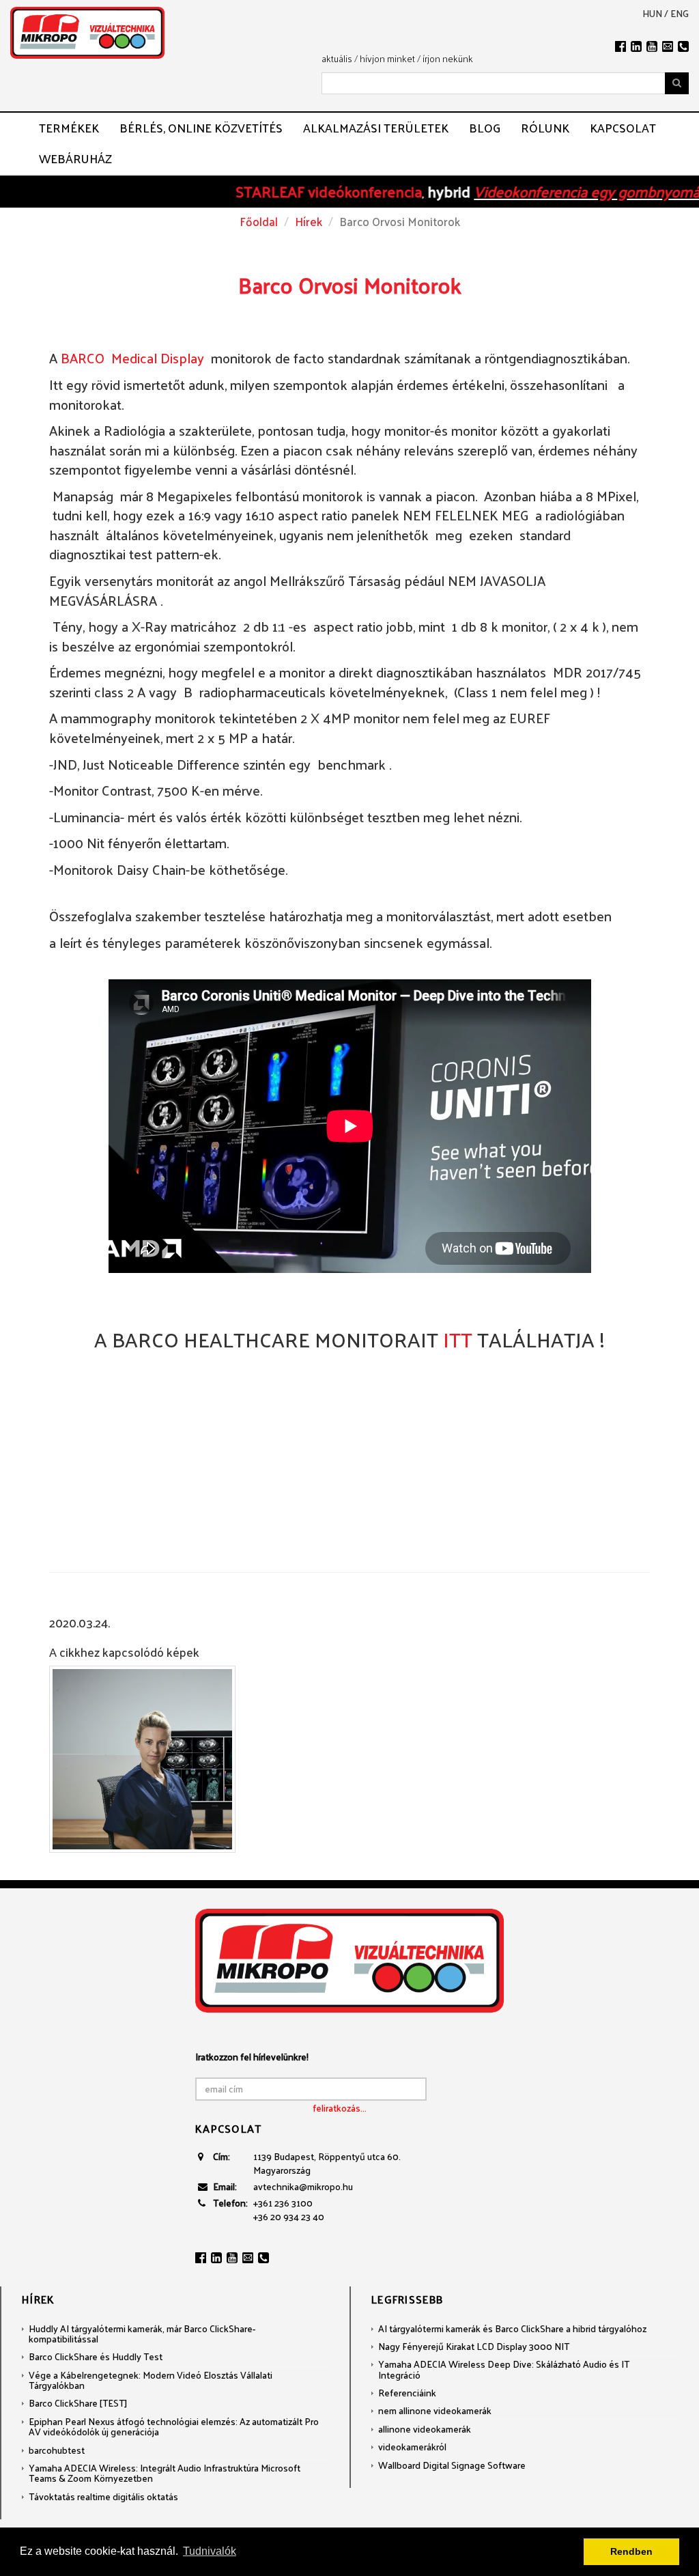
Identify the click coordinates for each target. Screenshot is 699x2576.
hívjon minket (387, 58)
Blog (485, 128)
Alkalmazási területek (376, 128)
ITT (460, 1339)
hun (652, 14)
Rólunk (545, 128)
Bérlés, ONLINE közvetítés (201, 128)
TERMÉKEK (69, 128)
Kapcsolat (623, 128)
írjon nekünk (448, 58)
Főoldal (259, 221)
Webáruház (75, 158)
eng (680, 14)
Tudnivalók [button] (210, 2551)
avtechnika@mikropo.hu (303, 2186)
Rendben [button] (631, 2551)
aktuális (337, 58)
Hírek (309, 221)
